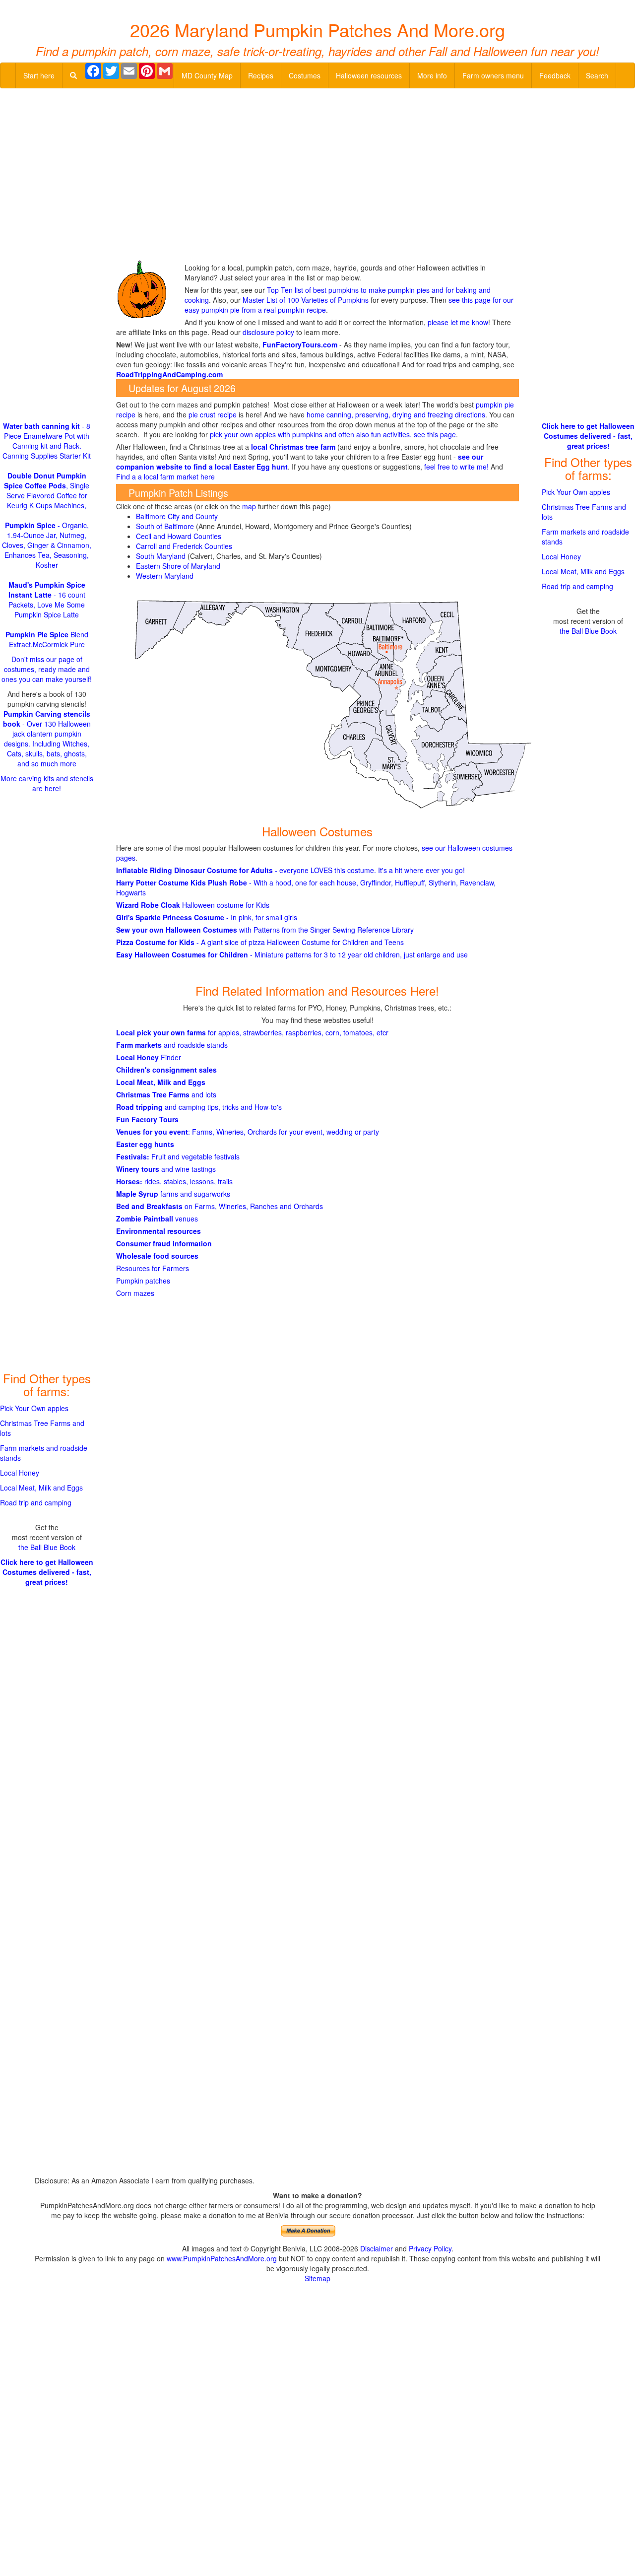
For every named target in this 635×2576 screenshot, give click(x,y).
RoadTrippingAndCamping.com (169, 374)
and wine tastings (166, 1169)
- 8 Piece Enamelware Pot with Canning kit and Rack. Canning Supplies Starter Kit (47, 441)
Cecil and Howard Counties (179, 536)
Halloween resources (369, 75)
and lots (166, 1094)
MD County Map (207, 75)
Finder (149, 1057)
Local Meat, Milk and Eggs (161, 1082)
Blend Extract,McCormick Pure (47, 639)
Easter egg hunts (145, 1144)
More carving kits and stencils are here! (47, 783)
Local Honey (20, 1473)
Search (597, 75)
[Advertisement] (317, 183)
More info (432, 75)
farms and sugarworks (173, 1194)
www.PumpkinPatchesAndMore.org (222, 2258)
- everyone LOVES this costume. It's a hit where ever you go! (290, 870)
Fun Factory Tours (147, 1119)
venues (157, 1219)
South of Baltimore (166, 526)
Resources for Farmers (153, 1268)
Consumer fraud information (164, 1243)
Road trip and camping (36, 1502)
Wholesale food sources (157, 1256)
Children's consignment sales (166, 1070)
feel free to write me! (456, 467)
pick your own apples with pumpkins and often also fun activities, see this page (333, 434)
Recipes (261, 75)
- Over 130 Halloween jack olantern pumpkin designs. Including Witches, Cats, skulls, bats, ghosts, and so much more (47, 739)
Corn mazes (135, 1293)
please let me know (458, 322)
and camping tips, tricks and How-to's (199, 1107)
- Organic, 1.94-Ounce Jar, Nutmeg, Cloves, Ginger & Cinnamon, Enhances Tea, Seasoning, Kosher (47, 545)
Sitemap (317, 2278)
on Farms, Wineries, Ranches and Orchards (220, 1206)
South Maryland (161, 556)
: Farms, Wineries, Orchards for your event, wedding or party (248, 1132)
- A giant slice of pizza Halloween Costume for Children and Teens (260, 942)
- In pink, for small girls (207, 917)
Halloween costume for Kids (193, 905)
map (249, 506)
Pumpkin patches (143, 1281)
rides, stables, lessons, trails (174, 1181)
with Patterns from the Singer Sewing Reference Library (265, 930)
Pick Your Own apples (34, 1408)
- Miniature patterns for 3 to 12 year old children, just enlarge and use (292, 954)
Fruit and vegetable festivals (178, 1156)
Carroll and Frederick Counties (184, 546)
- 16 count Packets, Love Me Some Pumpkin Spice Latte (47, 600)
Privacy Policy (430, 2248)
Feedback (555, 75)
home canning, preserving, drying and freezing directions (396, 414)
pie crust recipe (213, 414)
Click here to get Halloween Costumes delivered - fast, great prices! (47, 1572)
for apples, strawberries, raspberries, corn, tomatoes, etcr (252, 1032)
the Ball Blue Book (47, 1547)
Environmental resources (159, 1231)
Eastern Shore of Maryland (178, 566)
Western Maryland (165, 576)
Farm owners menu (493, 75)
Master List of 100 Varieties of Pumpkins (306, 300)
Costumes (305, 75)
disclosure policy (268, 332)
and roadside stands (172, 1045)
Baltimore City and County (177, 516)
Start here (39, 75)
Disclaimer (377, 2248)
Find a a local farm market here (165, 476)
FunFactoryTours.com (300, 344)
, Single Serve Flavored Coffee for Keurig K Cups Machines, (47, 490)
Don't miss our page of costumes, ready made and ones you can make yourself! (47, 669)
